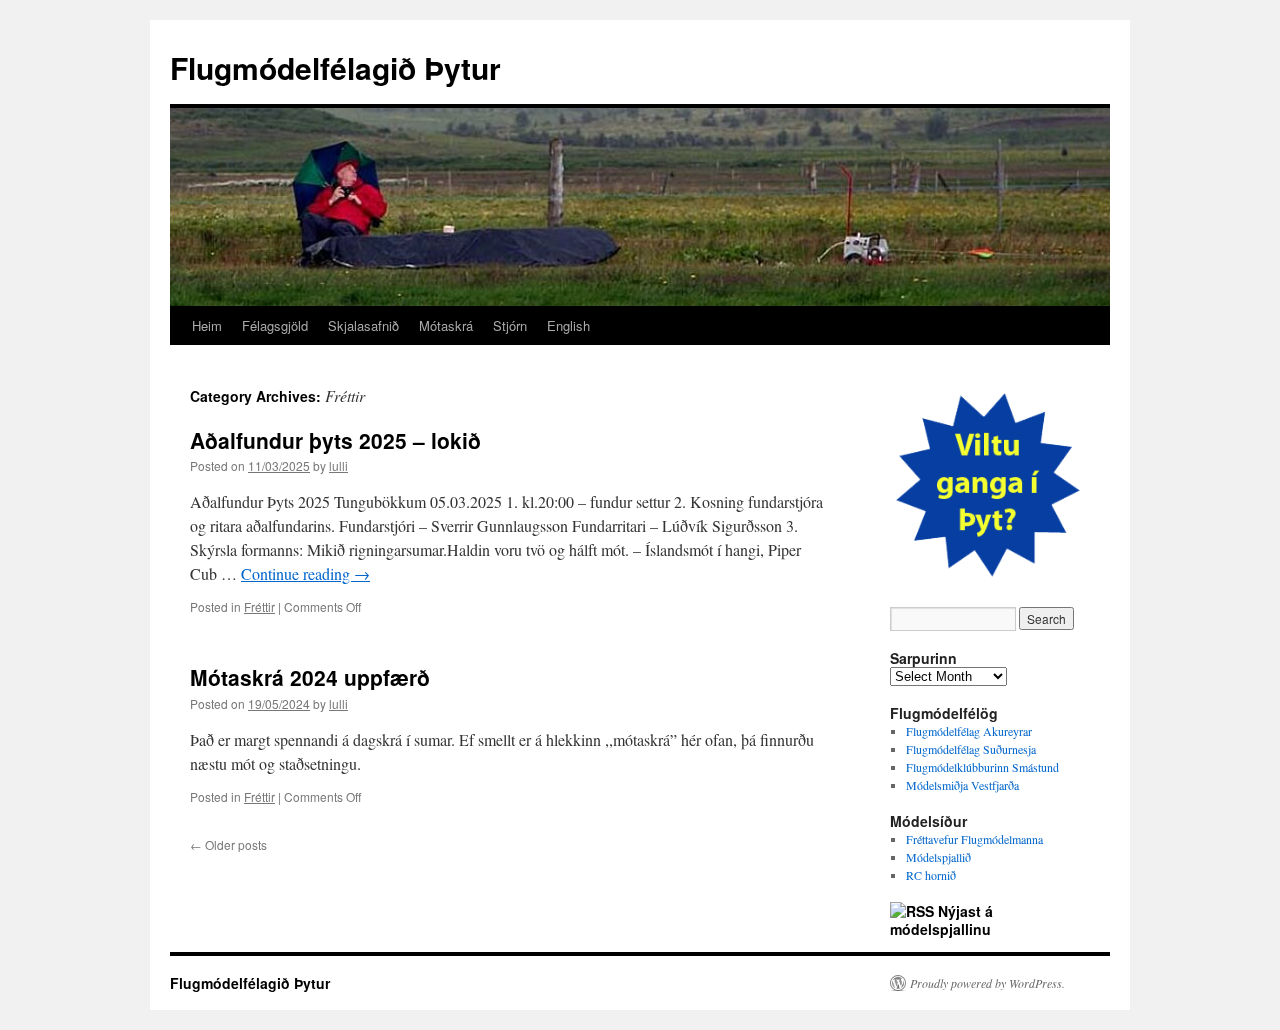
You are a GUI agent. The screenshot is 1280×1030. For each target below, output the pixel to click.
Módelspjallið (938, 857)
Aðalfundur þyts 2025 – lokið (335, 440)
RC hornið (931, 875)
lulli (338, 465)
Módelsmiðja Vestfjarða (962, 785)
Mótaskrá (446, 325)
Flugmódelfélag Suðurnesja (971, 749)
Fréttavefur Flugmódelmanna (974, 839)
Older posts (228, 844)
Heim (207, 325)
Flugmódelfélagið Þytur (335, 67)
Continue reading (305, 573)
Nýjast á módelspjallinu (941, 920)
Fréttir (259, 606)
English (568, 325)
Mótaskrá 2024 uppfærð (310, 677)
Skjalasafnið (363, 325)
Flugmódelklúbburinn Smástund (982, 767)
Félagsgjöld (275, 325)
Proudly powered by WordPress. (987, 983)
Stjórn (510, 325)
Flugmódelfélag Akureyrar (969, 731)
